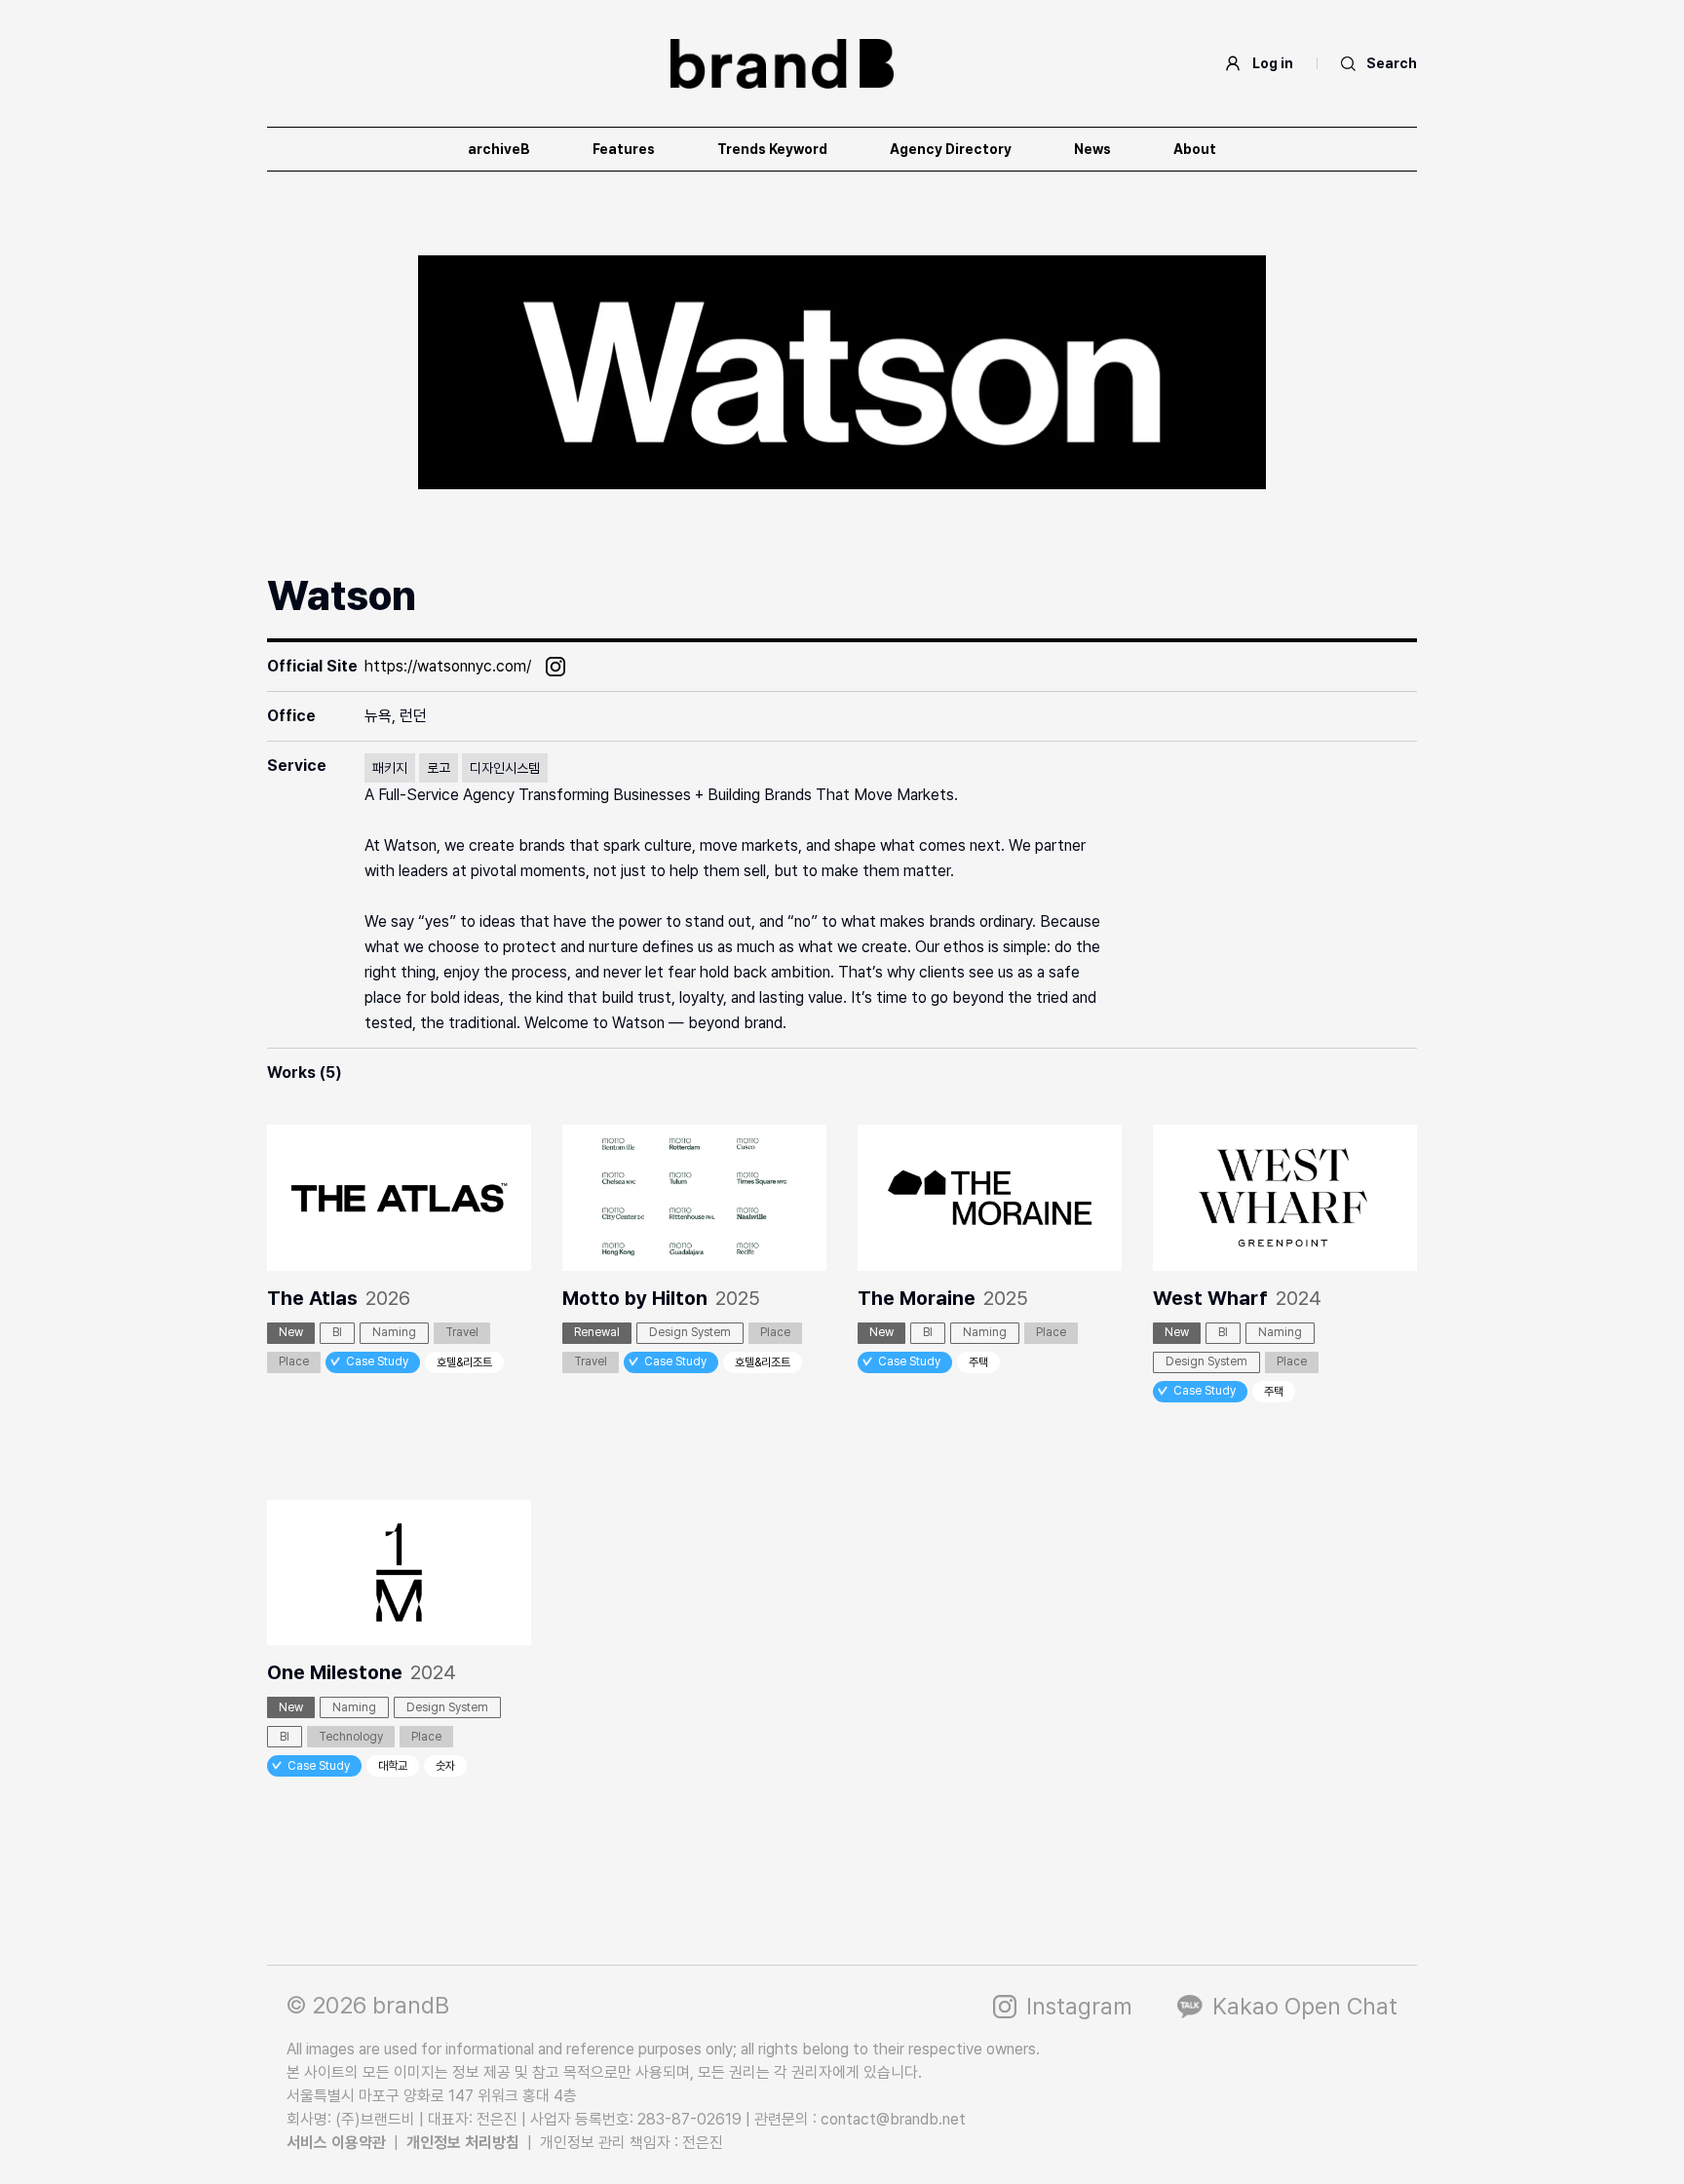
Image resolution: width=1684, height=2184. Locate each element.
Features (624, 149)
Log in (1273, 63)
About (1195, 149)
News (1092, 149)
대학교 (393, 1766)
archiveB (499, 149)
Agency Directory (951, 149)
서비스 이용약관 (336, 2143)
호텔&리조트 (464, 1362)
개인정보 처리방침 (463, 2143)
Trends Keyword (772, 149)
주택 (978, 1362)
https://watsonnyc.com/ (448, 666)
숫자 (445, 1766)
